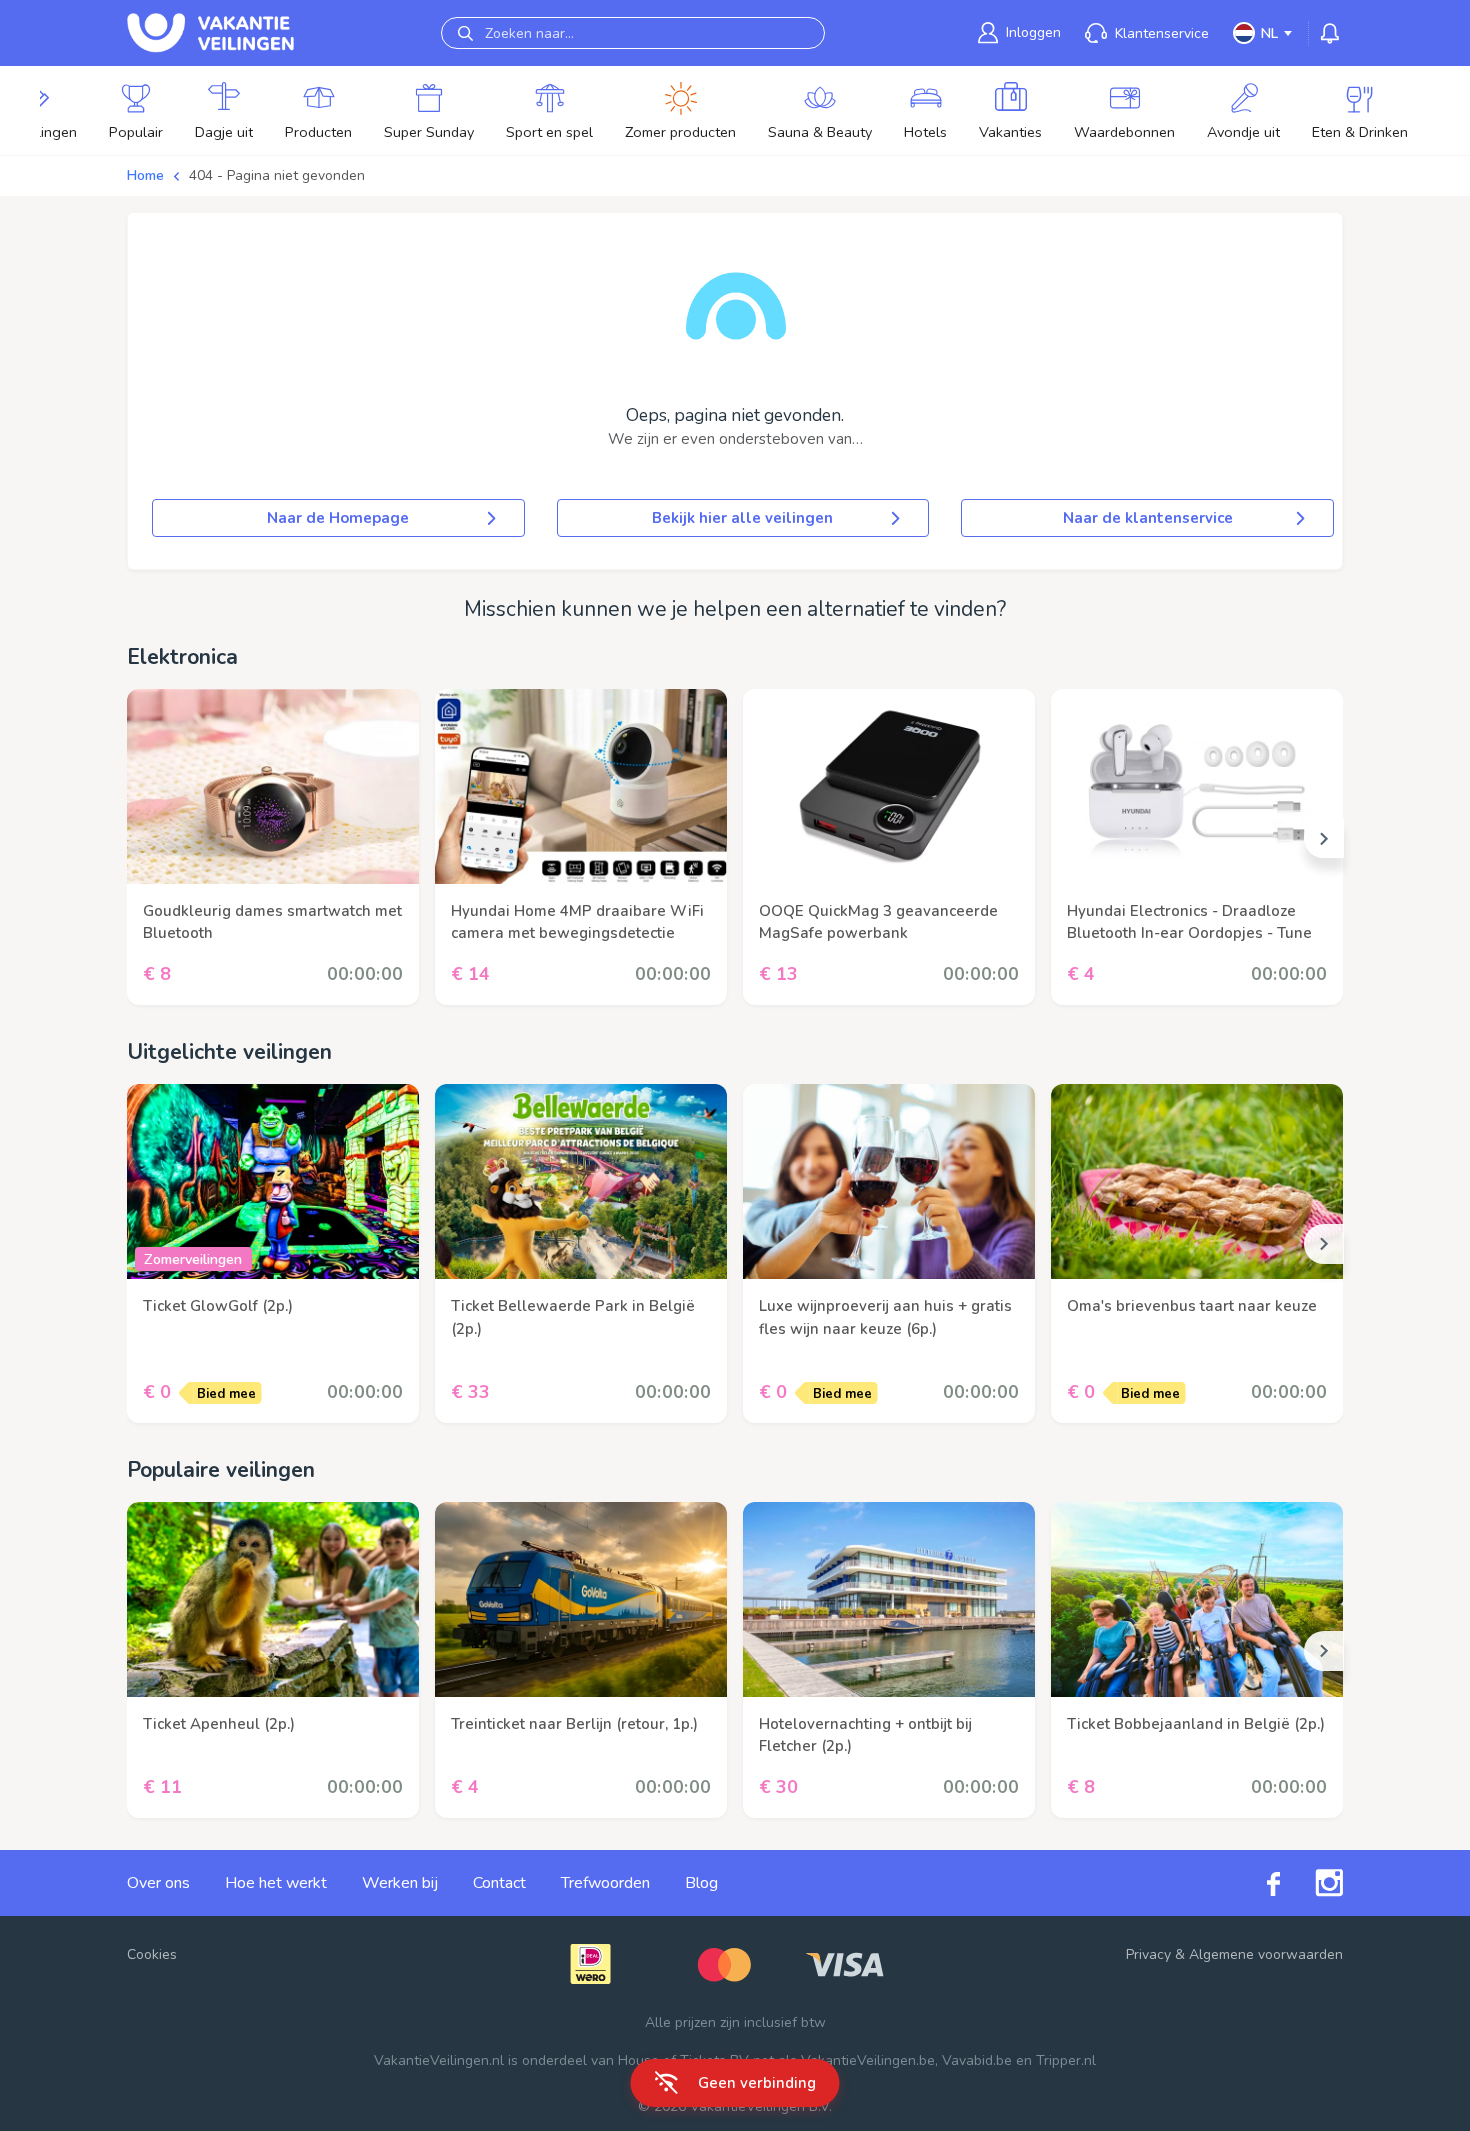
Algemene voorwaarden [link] (1266, 1954)
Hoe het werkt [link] (276, 1883)
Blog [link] (701, 1883)
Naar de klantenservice (1148, 518)
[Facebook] (1256, 1882)
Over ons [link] (158, 1883)
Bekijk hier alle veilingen (742, 518)
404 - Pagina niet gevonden (277, 175)
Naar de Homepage (338, 518)
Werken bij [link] (400, 1883)
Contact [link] (499, 1883)
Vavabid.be (977, 2060)
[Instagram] (1311, 1883)
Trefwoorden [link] (605, 1883)
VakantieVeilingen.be (868, 2060)
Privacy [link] (1148, 1954)
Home (145, 175)
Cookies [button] (152, 1954)
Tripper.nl (1066, 2060)
